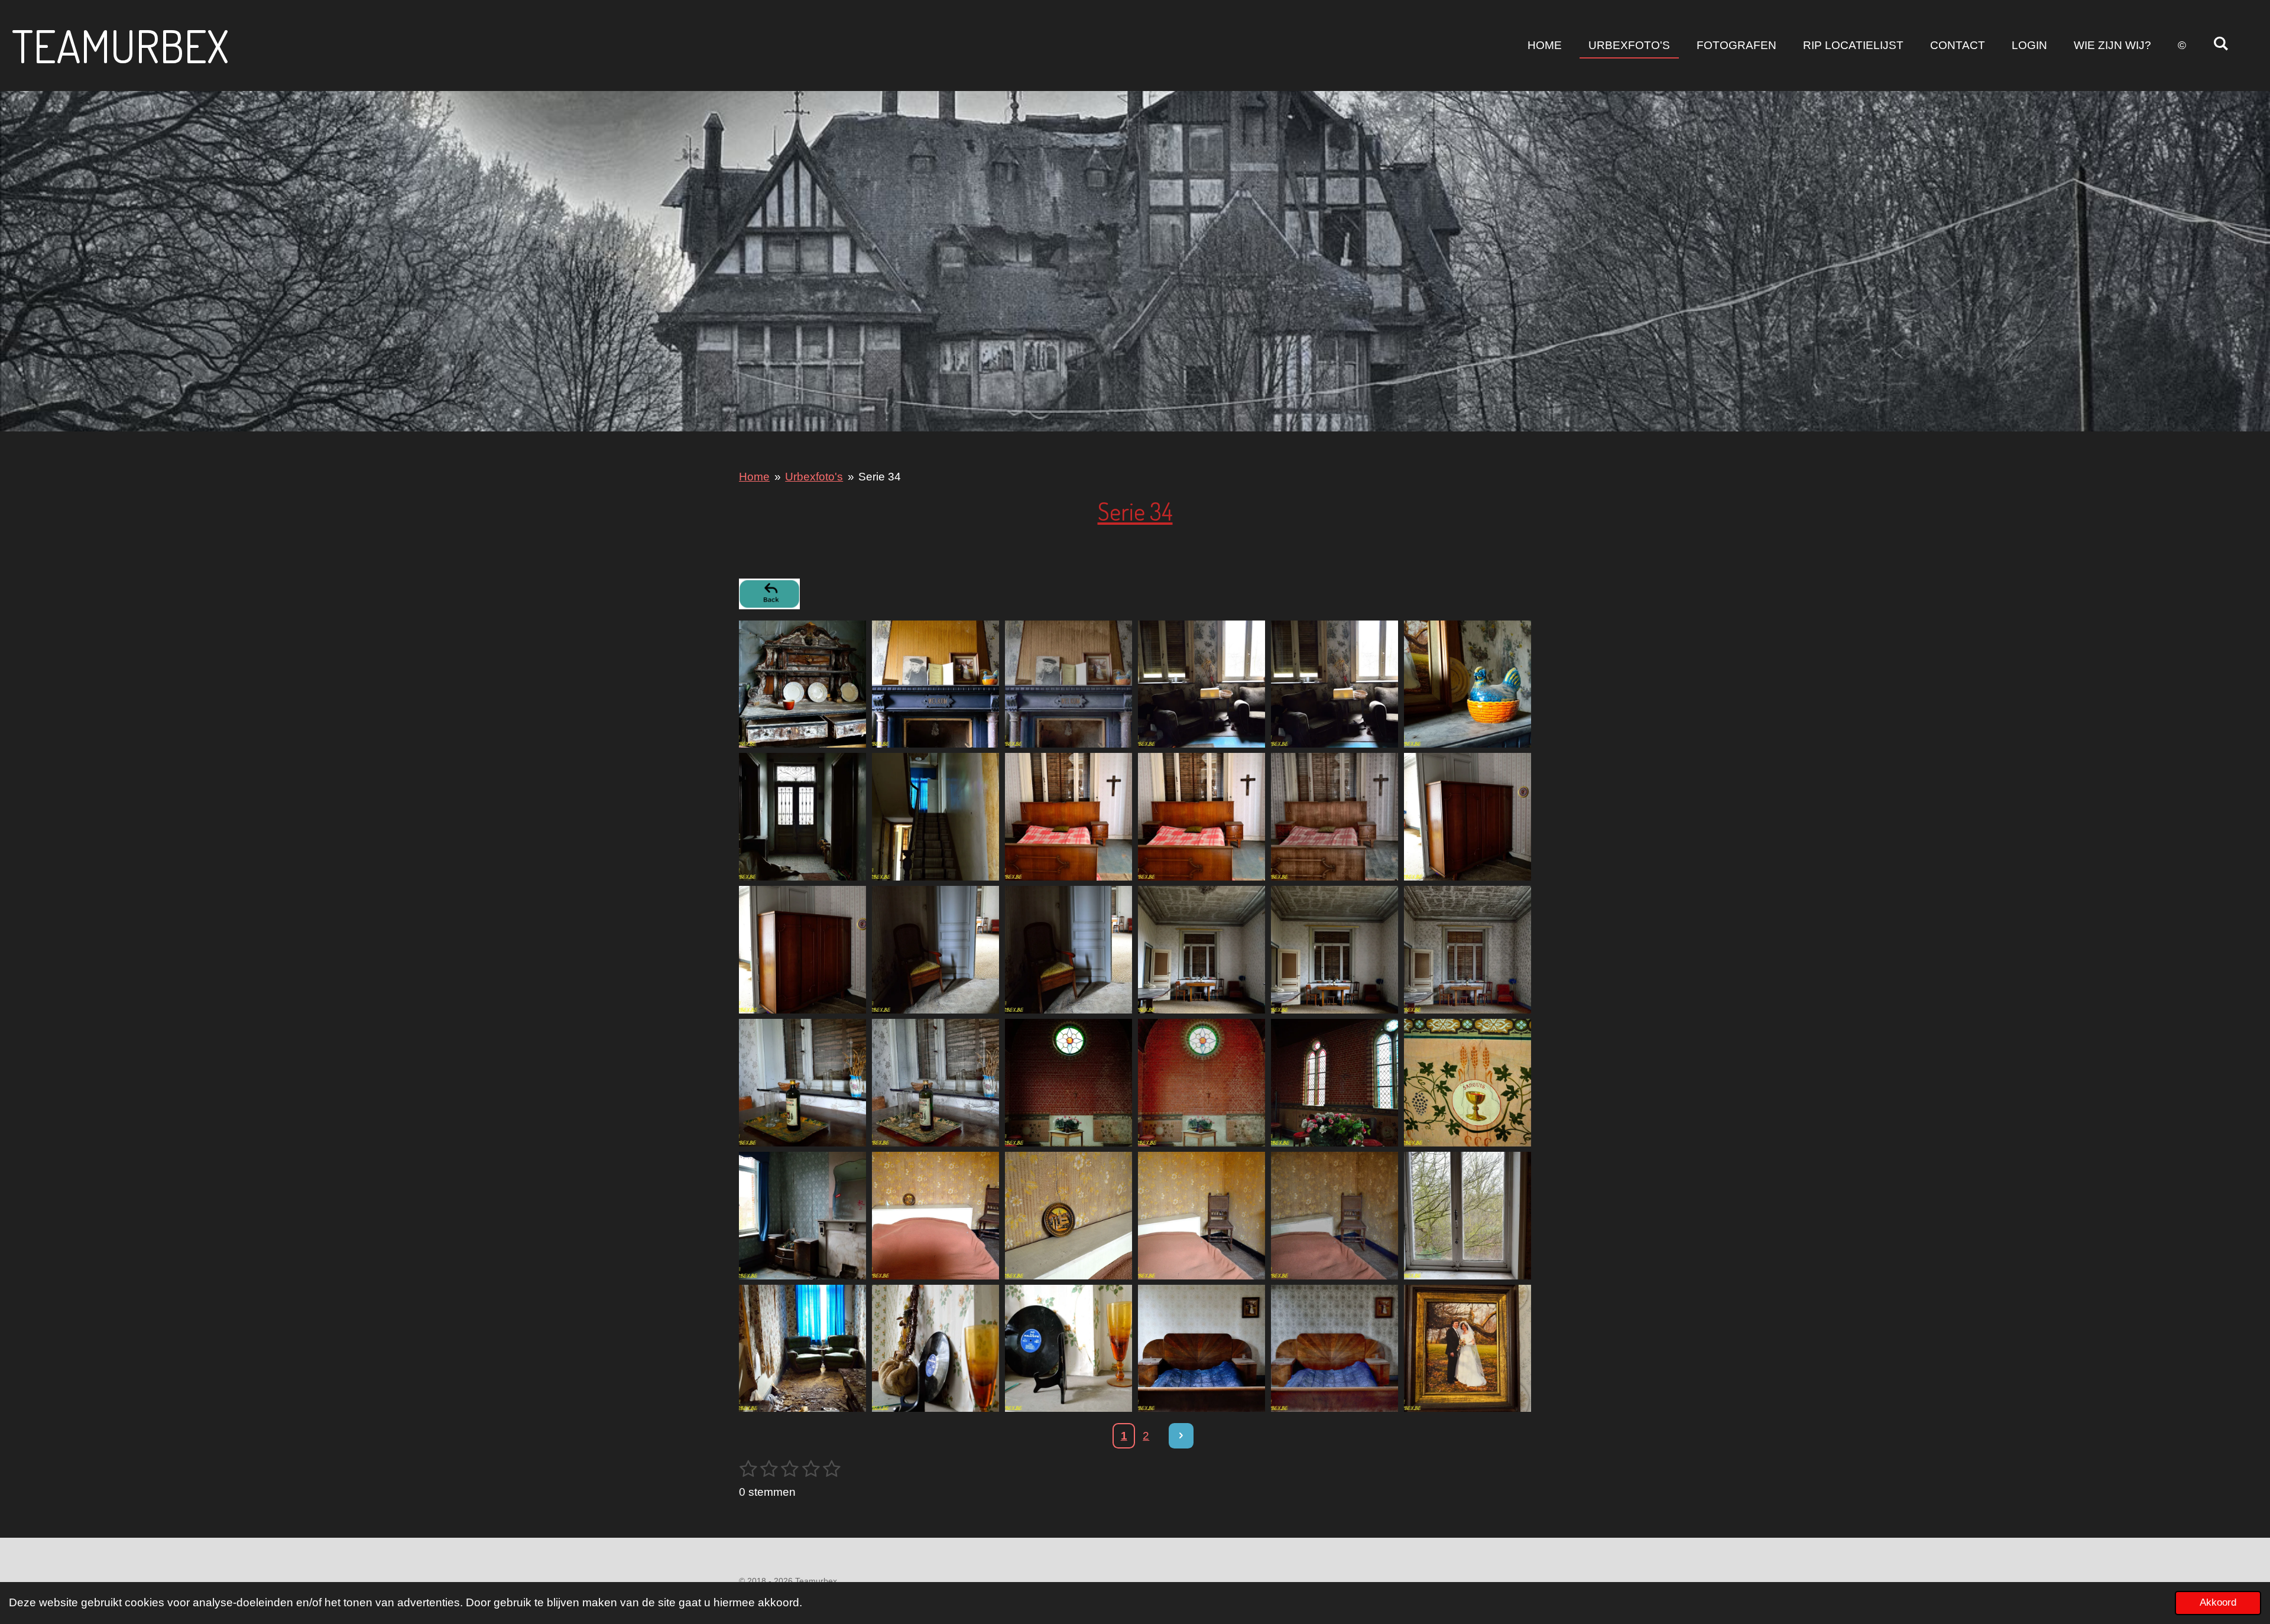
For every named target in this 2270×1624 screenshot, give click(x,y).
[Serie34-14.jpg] (935, 950)
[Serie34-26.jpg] (935, 1215)
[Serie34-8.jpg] (935, 817)
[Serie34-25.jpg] (802, 1215)
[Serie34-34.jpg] (1202, 1348)
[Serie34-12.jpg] (1468, 817)
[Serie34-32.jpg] (935, 1348)
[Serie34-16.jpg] (1202, 950)
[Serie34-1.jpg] (802, 684)
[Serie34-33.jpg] (1068, 1348)
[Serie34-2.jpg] (935, 684)
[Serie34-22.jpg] (1202, 1082)
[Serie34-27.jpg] (1068, 1215)
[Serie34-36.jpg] (1468, 1348)
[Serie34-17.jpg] (1335, 950)
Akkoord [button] (2218, 1602)
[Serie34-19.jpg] (802, 1082)
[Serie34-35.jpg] (1335, 1348)
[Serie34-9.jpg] (1068, 817)
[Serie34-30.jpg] (1468, 1215)
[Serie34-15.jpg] (1068, 950)
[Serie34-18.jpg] (1468, 950)
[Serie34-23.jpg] (1335, 1082)
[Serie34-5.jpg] (1335, 684)
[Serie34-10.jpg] (1202, 817)
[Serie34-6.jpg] (1468, 684)
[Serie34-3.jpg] (1068, 684)
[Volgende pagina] (1181, 1436)
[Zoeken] (2221, 44)
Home (754, 477)
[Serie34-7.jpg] (802, 817)
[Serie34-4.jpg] (1202, 684)
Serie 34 (880, 477)
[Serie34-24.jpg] (1468, 1082)
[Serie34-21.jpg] (1068, 1082)
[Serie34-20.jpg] (935, 1082)
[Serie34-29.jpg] (1335, 1215)
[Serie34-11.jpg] (1335, 817)
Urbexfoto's (814, 477)
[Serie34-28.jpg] (1202, 1215)
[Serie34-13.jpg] (802, 950)
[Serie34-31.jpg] (802, 1348)
